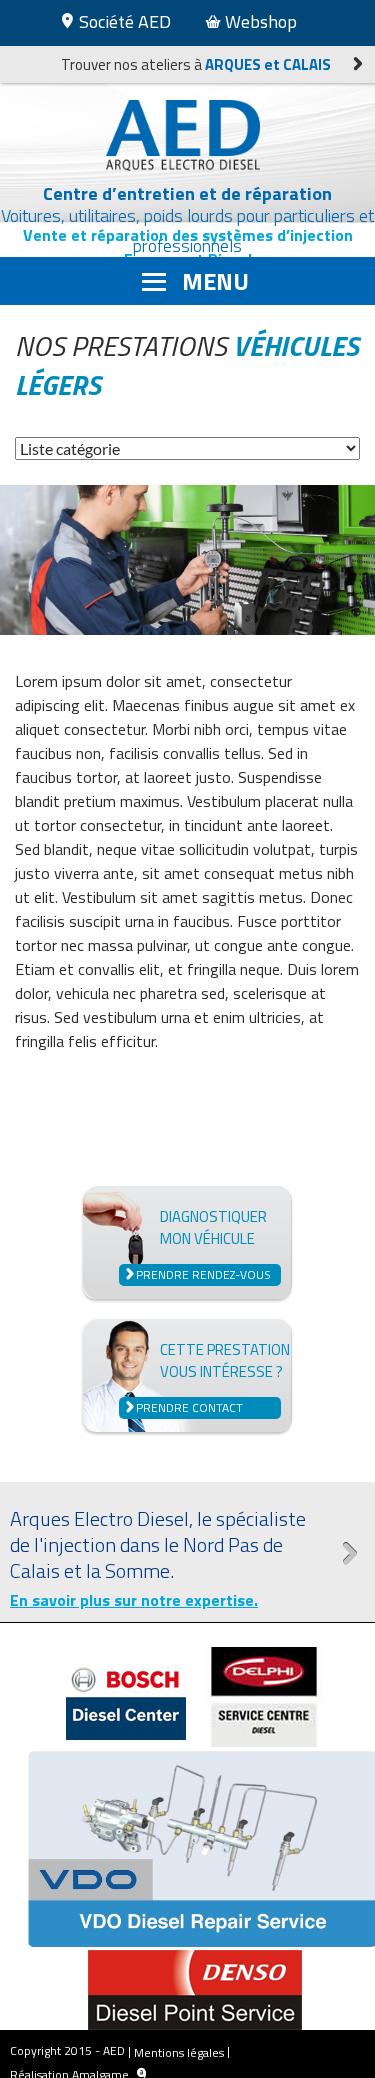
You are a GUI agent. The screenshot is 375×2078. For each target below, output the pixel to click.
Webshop (259, 21)
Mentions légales (179, 2052)
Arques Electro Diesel (188, 135)
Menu (215, 281)
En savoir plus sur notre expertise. (134, 1600)
